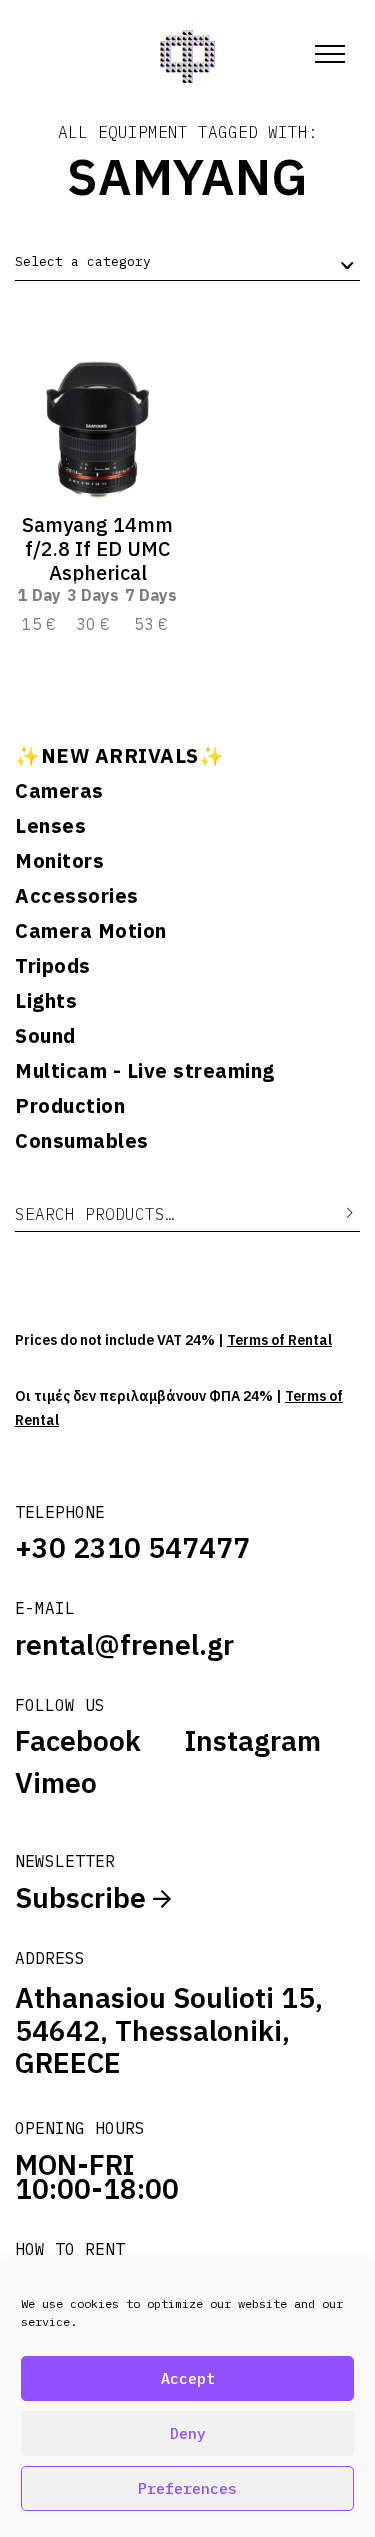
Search (335, 1213)
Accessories (77, 896)
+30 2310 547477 (132, 1547)
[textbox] (83, 262)
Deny (188, 2433)
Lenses (50, 826)
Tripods (53, 966)
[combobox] (187, 262)
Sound (45, 1036)
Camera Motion (91, 931)
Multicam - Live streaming (145, 1071)
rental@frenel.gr (124, 1644)
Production (70, 1106)
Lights (46, 1001)
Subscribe (84, 1897)
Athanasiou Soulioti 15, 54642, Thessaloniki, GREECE (169, 2030)
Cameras (59, 791)
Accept (188, 2378)
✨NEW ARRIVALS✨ (119, 756)
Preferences (187, 2488)
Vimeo (56, 1783)
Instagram (253, 1741)
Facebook (78, 1741)
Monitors (59, 861)
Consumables (82, 1141)
